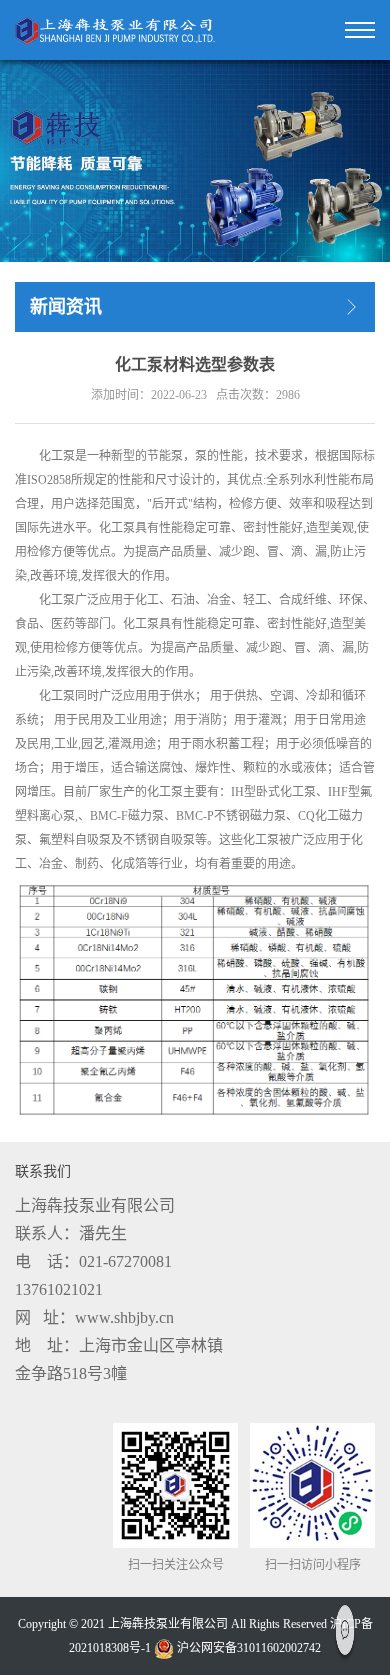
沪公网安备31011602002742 (247, 1648)
